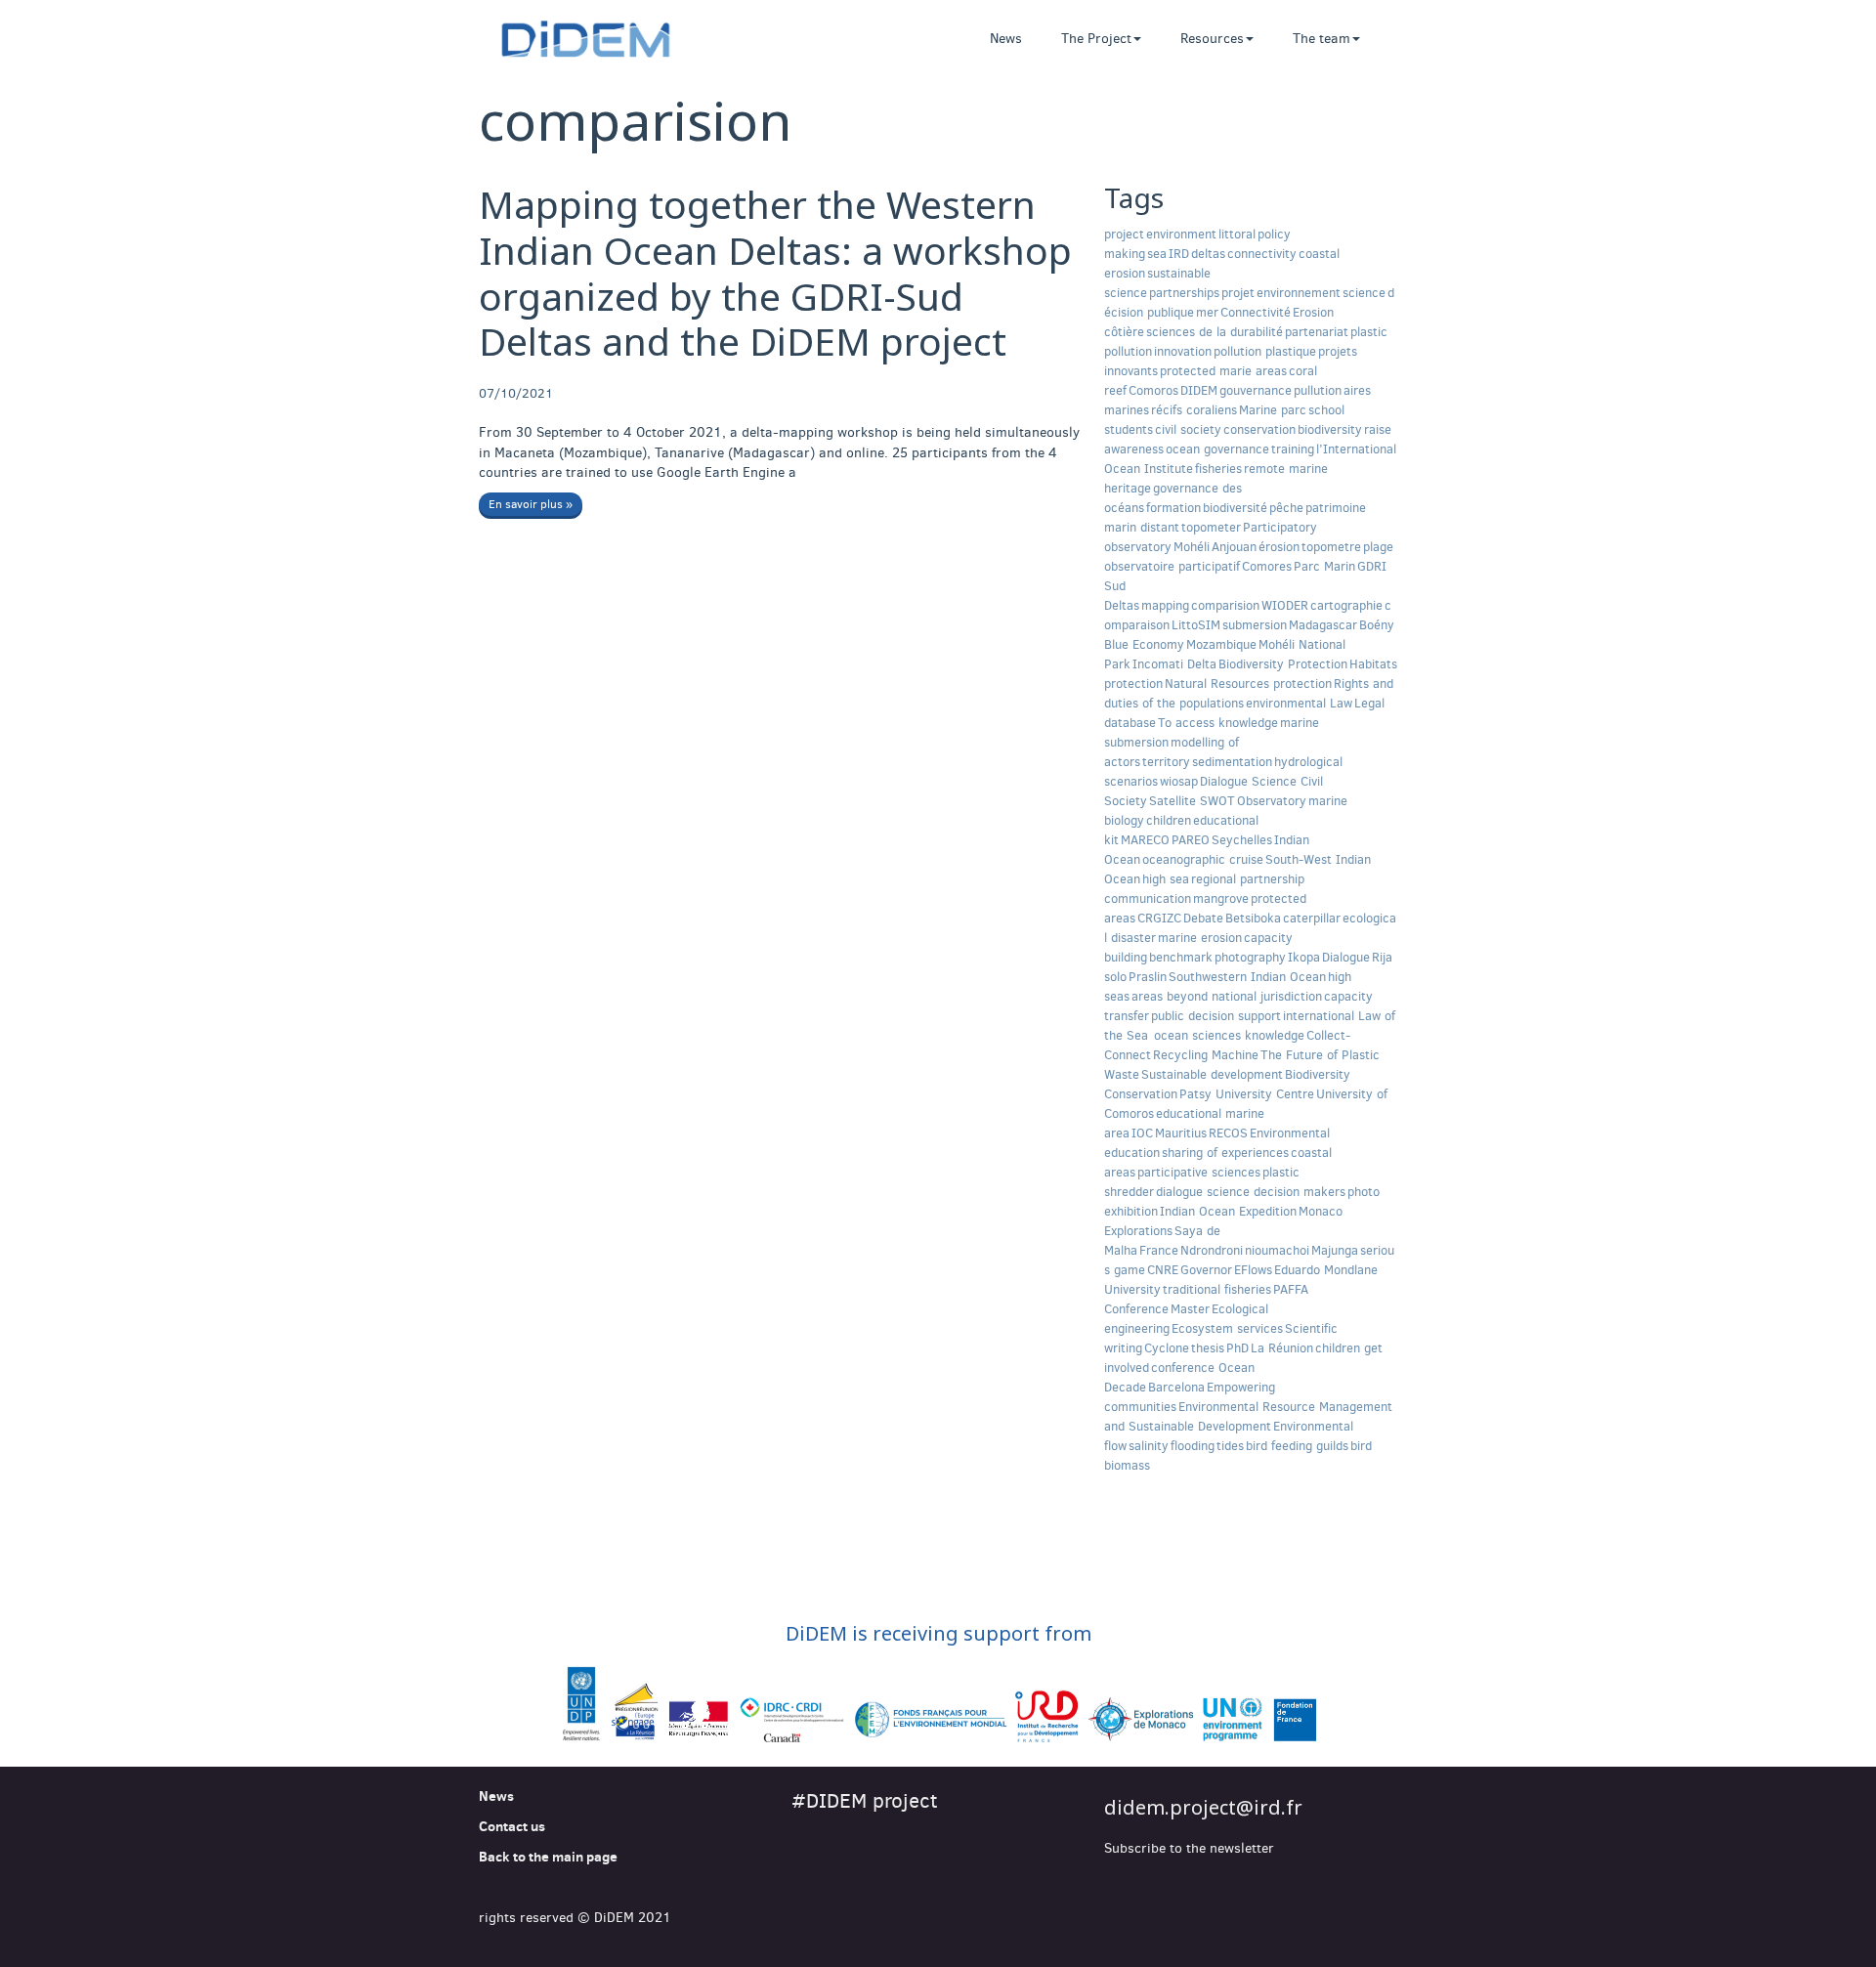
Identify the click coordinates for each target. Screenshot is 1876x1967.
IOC (1142, 1133)
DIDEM (1199, 390)
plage (1378, 547)
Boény (1377, 625)
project (1124, 234)
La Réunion (1282, 1348)
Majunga (1335, 1250)
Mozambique (1221, 644)
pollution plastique (1265, 351)
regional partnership (1248, 879)
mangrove (1221, 898)
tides (1230, 1446)
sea (1157, 254)
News (1006, 39)
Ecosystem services (1227, 1328)
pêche (1286, 508)
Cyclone (1167, 1348)
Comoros (1153, 390)
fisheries (1218, 469)
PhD (1237, 1348)
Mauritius (1181, 1133)
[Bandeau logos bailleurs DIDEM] (938, 1706)
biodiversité (1235, 508)
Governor (1206, 1270)
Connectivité (1256, 312)
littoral (1237, 234)
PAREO (1191, 840)
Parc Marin (1324, 566)
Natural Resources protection (1248, 684)
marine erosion (1200, 938)
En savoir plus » (531, 504)
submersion (1255, 625)
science (1364, 293)
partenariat (1317, 332)
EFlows (1253, 1270)
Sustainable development (1212, 1074)
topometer (1211, 527)
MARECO (1145, 840)
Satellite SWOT (1192, 801)
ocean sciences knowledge (1227, 1035)
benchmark (1181, 957)
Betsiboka (1253, 918)
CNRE (1163, 1270)
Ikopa (1304, 957)
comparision (1225, 605)
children (1169, 820)
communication (1148, 898)
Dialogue (1346, 957)
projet (1238, 293)
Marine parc (1273, 410)
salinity (1149, 1446)
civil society (1188, 429)
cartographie (1346, 605)
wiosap (1179, 781)
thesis (1208, 1348)
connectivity (1262, 254)
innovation (1183, 351)
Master (1190, 1309)
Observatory (1272, 801)
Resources (1212, 39)
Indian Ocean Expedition (1228, 1211)
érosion (1279, 547)
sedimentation (1232, 762)
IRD (1179, 254)
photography (1250, 957)
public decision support (1216, 1016)
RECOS (1228, 1133)
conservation (1259, 429)
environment (1181, 234)
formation (1173, 508)
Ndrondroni (1212, 1250)
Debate (1203, 918)
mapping (1165, 605)
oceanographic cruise (1203, 859)
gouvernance (1256, 390)
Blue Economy (1144, 644)
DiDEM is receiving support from (938, 1633)
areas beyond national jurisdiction (1227, 996)
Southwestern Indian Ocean (1247, 977)
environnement (1299, 293)
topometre (1331, 547)
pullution (1318, 390)
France (1159, 1250)
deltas (1208, 254)
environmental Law (1299, 703)
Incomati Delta (1174, 664)
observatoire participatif (1172, 566)
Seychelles (1242, 840)
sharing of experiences (1225, 1153)
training (1293, 449)
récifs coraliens (1194, 410)
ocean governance (1217, 449)
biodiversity (1330, 429)
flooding (1193, 1446)
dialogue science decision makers (1251, 1192)
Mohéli (1192, 547)
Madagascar (1323, 625)
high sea (1166, 879)
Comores (1267, 566)
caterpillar (1312, 918)
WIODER (1285, 605)
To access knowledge (1218, 723)
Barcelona (1176, 1387)
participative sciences (1199, 1172)
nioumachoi (1277, 1250)
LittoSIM (1196, 625)
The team (1322, 39)
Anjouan (1234, 547)
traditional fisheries (1217, 1289)
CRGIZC (1159, 918)
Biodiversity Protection (1283, 664)
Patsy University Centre (1247, 1094)
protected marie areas (1223, 371)
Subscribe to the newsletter (1189, 1848)
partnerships (1184, 293)
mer (1207, 312)
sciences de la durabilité (1215, 332)
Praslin (1148, 977)
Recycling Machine (1206, 1055)
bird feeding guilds (1297, 1446)
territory (1166, 762)
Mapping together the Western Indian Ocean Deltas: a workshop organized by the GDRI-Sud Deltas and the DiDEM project (775, 272)
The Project (1096, 39)
